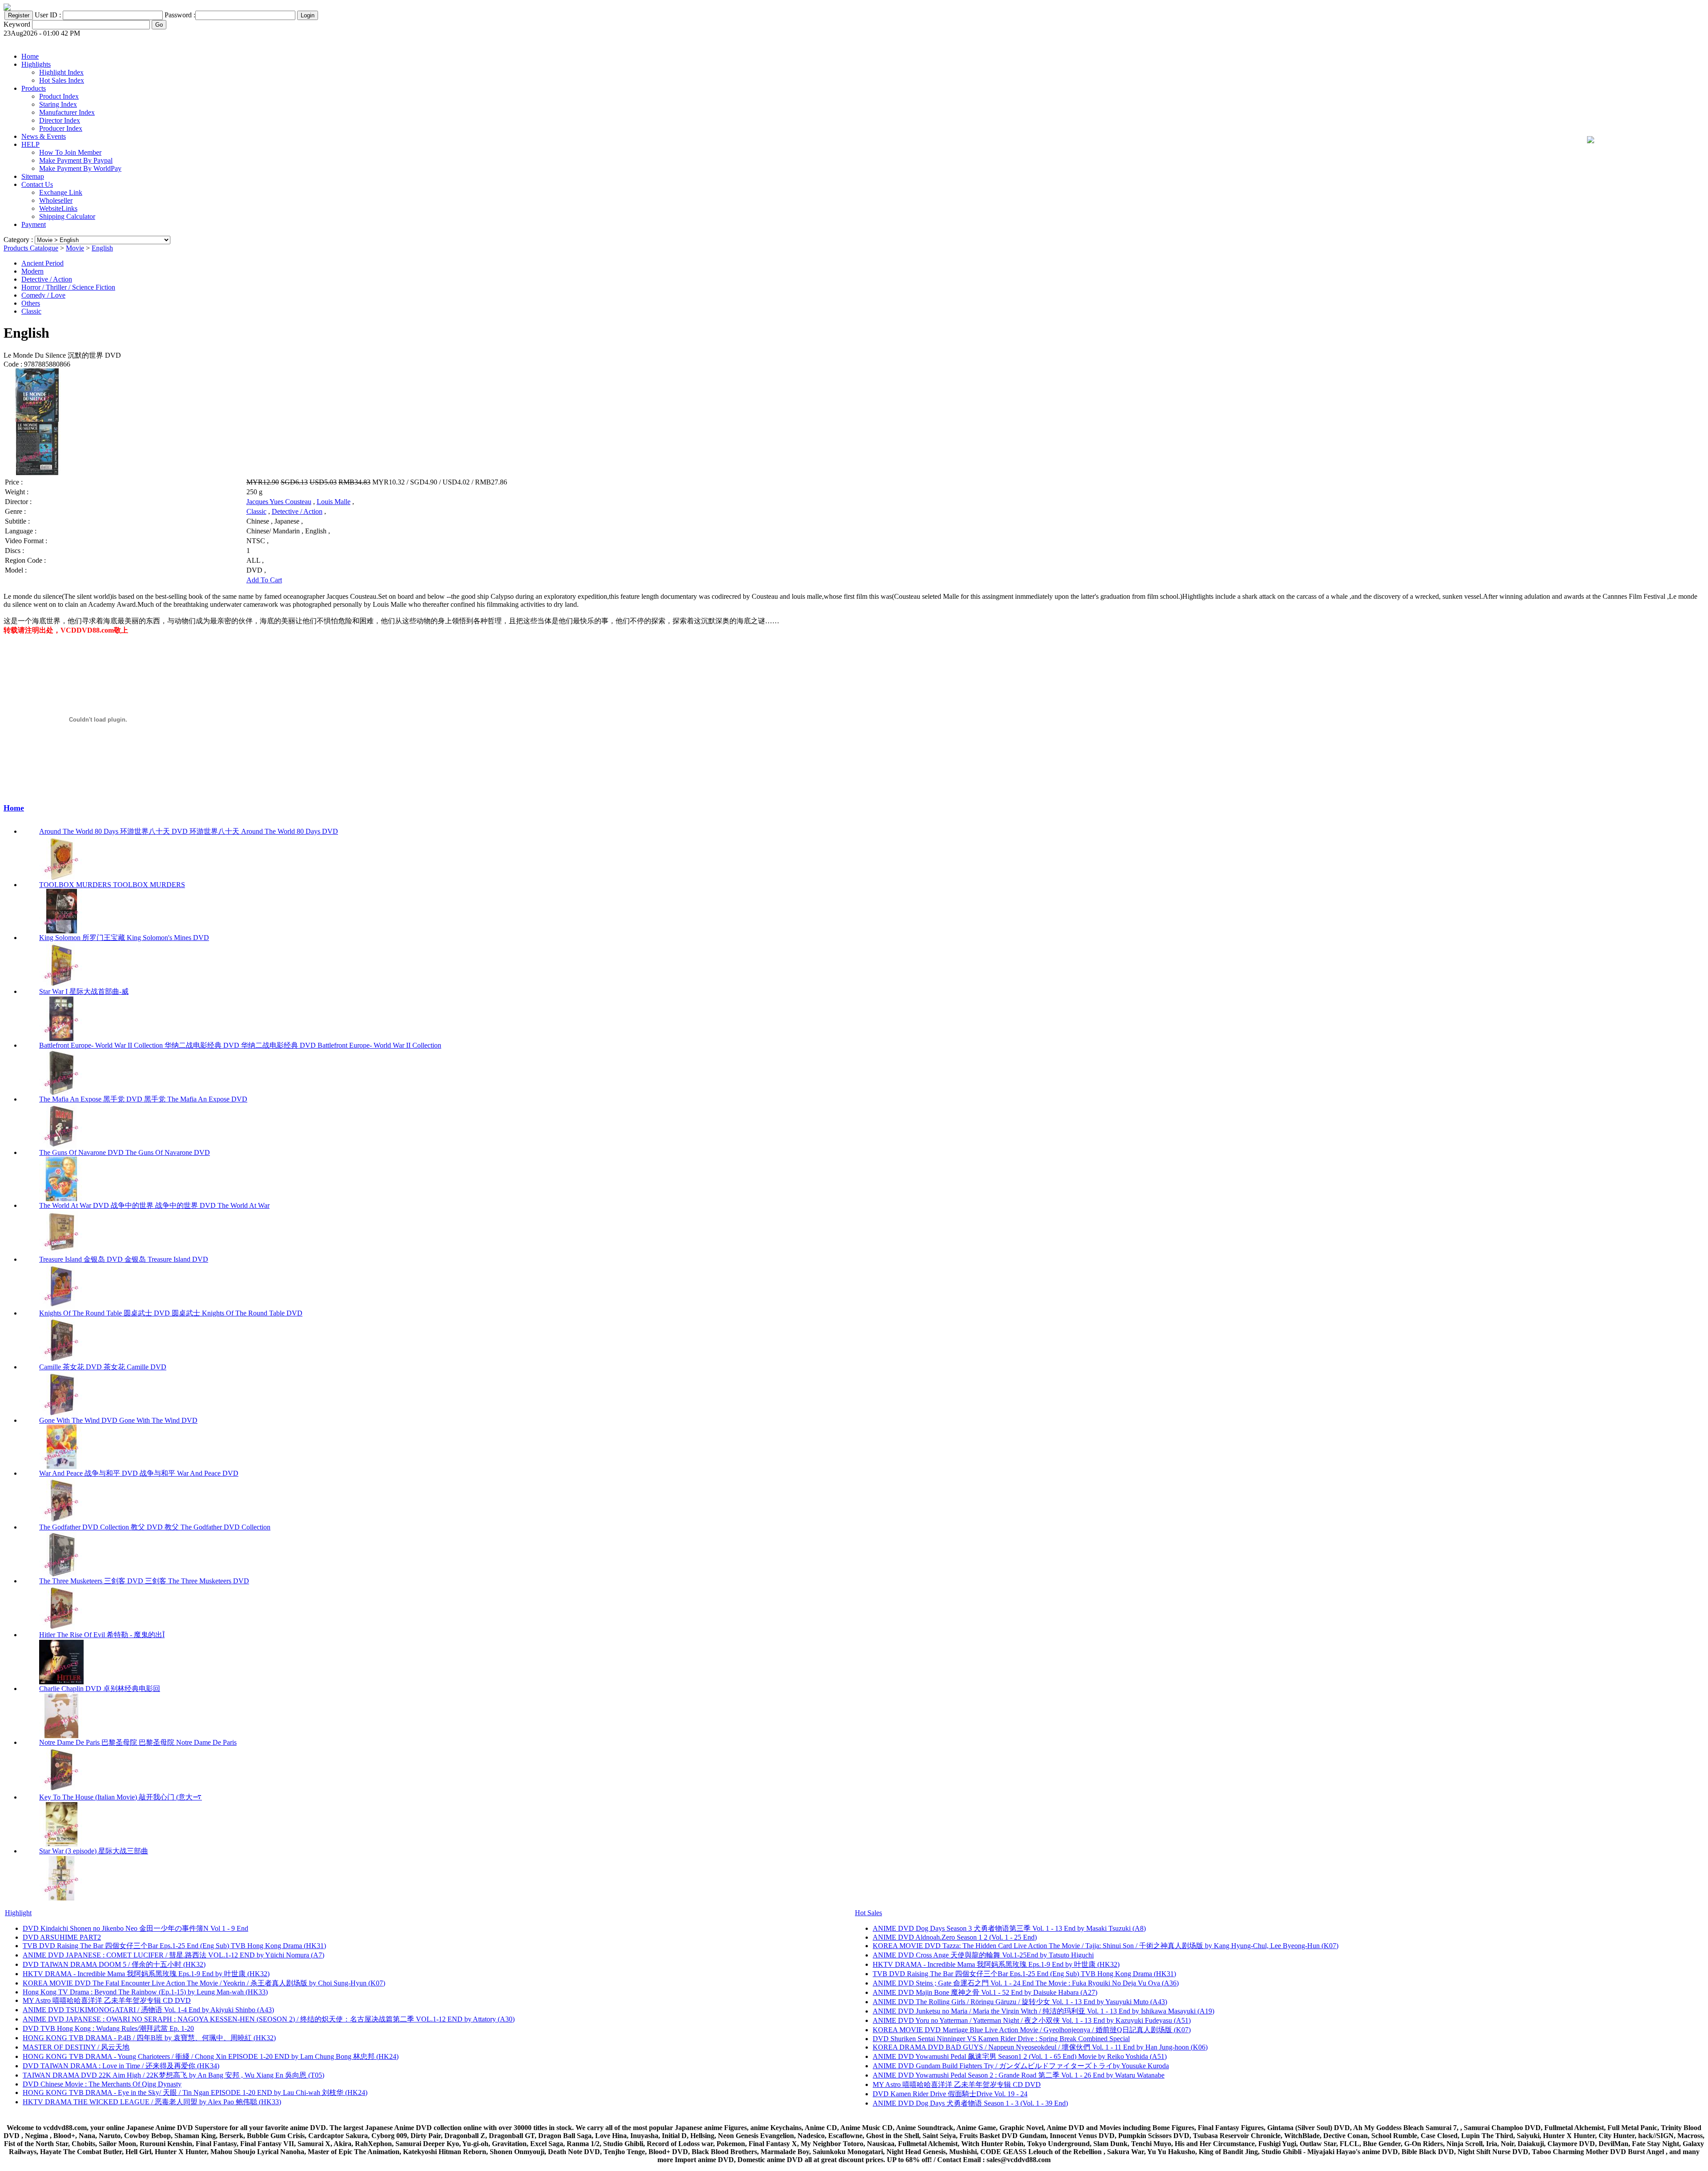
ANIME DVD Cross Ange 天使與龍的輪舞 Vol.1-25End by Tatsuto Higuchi (983, 1955)
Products (34, 88)
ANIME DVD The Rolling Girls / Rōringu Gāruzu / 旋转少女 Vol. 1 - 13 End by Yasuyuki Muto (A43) (1020, 2002)
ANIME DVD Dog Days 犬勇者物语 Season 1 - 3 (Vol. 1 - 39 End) (970, 2103)
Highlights (36, 64)
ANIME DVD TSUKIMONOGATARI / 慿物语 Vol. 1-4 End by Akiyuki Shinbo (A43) (148, 2010)
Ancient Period (42, 263)
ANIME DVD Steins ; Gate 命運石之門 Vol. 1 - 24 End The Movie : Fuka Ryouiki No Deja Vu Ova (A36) (1026, 1983)
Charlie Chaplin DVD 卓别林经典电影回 (100, 1689)
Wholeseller (56, 200)
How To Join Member (70, 152)
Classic (31, 311)
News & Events (44, 136)
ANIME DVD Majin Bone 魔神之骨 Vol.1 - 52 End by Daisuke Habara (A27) (985, 1992)
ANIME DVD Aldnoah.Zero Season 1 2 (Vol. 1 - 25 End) (955, 1937)
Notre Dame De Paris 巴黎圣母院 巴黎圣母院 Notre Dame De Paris (138, 1742)
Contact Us (37, 184)
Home (30, 56)
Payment (34, 224)
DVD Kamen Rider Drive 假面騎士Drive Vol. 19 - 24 (950, 2094)
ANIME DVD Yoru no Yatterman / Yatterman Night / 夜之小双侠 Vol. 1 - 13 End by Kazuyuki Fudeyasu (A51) (1032, 2020)
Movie (75, 248)
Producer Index (61, 128)
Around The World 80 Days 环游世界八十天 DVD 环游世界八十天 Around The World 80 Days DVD (189, 831)
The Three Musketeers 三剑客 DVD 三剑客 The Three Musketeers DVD (144, 1581)
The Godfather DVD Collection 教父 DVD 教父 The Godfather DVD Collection (155, 1527)
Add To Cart (264, 580)
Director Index (60, 120)
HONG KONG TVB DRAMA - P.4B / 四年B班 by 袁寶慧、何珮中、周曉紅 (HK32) (149, 2038)
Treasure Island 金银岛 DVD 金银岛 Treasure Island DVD (124, 1259)
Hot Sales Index (62, 80)
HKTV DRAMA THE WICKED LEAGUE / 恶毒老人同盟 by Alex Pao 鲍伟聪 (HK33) (152, 2102)
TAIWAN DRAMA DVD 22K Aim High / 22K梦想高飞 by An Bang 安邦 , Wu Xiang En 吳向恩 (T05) (173, 2075)
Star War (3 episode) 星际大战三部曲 (94, 1851)
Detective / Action (47, 279)
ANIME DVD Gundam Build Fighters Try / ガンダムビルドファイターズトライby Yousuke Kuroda (1021, 2066)
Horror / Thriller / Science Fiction (68, 287)
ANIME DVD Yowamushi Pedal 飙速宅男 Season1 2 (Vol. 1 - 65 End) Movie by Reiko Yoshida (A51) (1020, 2056)
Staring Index (58, 104)
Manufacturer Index (67, 112)
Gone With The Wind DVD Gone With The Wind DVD (118, 1420)
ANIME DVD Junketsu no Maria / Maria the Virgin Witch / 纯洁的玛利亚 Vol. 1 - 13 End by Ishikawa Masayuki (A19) (1043, 2011)
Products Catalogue (31, 248)
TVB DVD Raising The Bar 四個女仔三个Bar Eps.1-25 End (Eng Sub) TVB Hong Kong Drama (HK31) (174, 1946)
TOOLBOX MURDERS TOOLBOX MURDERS (112, 885)
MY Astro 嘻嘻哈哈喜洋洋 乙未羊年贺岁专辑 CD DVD (107, 2000)
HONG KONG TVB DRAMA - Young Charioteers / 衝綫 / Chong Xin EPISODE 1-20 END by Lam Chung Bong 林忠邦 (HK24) (211, 2056)
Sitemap (33, 176)
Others (31, 303)
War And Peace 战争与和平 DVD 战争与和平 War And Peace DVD (139, 1473)
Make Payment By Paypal (76, 160)
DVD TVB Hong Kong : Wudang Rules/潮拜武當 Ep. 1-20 (108, 2028)
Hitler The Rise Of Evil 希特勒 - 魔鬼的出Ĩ (102, 1635)
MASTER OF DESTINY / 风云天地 (76, 2047)
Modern (32, 271)
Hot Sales (868, 1913)
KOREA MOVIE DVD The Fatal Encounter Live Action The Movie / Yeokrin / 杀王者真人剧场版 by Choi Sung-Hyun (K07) (204, 1983)
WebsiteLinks (58, 208)
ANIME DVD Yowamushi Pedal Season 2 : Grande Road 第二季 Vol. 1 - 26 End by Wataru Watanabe (1019, 2075)
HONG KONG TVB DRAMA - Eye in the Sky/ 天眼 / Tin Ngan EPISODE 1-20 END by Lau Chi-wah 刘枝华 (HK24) (195, 2092)
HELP (30, 144)
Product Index (59, 96)
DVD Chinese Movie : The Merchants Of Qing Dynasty (102, 2084)
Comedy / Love (43, 295)
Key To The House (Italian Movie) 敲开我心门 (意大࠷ (121, 1797)
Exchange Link (61, 192)
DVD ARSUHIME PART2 (62, 1937)
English (102, 248)
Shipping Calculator (67, 216)
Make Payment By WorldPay (80, 168)
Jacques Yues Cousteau (279, 502)
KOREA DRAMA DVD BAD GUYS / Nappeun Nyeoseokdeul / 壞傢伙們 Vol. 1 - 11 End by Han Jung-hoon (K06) (1040, 2047)
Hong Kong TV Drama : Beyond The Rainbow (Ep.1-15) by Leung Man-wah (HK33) (145, 1992)
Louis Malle (334, 502)
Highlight (18, 1913)
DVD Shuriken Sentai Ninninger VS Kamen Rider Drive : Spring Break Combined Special (1001, 2039)
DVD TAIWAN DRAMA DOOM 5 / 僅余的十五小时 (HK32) (114, 1964)
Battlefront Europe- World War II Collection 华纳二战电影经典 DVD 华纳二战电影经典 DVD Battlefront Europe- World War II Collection (240, 1045)
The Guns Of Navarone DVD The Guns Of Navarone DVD (125, 1152)
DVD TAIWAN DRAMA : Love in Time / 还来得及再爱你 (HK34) (121, 2066)
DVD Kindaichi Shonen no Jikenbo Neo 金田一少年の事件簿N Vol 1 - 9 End (135, 1928)
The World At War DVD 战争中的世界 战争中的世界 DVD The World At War (154, 1205)
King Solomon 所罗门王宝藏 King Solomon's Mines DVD (124, 938)
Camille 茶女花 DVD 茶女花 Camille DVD (103, 1367)
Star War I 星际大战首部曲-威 (84, 991)
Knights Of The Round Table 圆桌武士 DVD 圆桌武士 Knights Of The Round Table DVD (171, 1313)
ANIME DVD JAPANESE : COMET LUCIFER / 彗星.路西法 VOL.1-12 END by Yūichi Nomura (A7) (173, 1955)
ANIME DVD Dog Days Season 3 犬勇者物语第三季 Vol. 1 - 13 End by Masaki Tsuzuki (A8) (1009, 1928)
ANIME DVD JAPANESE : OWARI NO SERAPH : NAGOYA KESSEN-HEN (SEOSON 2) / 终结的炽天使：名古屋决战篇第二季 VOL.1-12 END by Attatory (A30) (269, 2019)
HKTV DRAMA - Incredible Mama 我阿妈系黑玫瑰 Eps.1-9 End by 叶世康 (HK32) (146, 1974)
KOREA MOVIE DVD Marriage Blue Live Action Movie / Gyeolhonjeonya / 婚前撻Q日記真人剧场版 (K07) (1032, 2030)
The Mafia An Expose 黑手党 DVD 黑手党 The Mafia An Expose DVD (143, 1099)
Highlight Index (61, 72)
